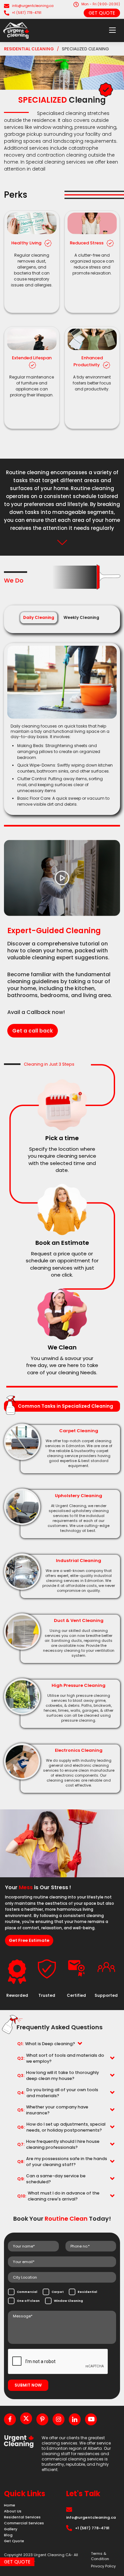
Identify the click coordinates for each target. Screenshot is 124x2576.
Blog (8, 2535)
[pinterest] (42, 2419)
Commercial (27, 2292)
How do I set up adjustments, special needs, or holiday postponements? (61, 2127)
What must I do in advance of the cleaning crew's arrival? (58, 2196)
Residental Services (22, 2517)
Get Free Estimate (29, 1940)
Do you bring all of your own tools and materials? (58, 2093)
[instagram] (59, 2419)
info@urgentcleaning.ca (33, 6)
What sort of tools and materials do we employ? (61, 2058)
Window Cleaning (68, 2301)
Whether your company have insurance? (53, 2110)
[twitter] (26, 2418)
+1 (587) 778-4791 (27, 13)
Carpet (57, 2292)
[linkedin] (75, 2419)
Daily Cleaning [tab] (39, 617)
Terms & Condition (100, 2556)
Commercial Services (24, 2523)
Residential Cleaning (29, 49)
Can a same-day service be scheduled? (51, 2179)
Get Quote (102, 13)
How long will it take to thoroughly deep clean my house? (58, 2075)
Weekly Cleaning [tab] (81, 617)
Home (10, 2505)
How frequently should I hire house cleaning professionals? (58, 2144)
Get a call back (33, 1031)
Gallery (11, 2529)
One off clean (28, 2301)
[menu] (112, 30)
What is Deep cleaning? (46, 2044)
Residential (87, 2292)
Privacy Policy (103, 2566)
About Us (13, 2511)
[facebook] (10, 2419)
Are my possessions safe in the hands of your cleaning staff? (62, 2162)
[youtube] (91, 2419)
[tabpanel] (62, 727)
